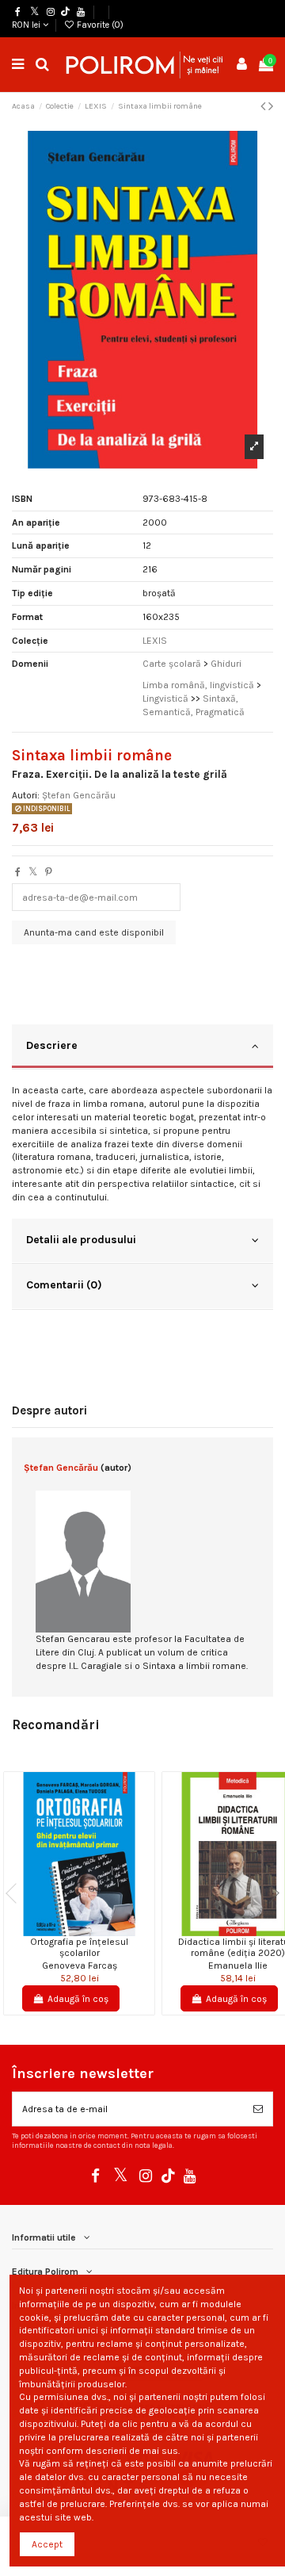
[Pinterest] (49, 872)
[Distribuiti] (18, 872)
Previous (16, 1893)
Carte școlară (172, 664)
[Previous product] (264, 106)
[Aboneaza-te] (258, 2109)
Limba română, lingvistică (198, 685)
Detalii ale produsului (81, 1239)
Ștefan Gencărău (79, 795)
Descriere (52, 1045)
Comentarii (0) (64, 1284)
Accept (47, 2544)
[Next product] (271, 106)
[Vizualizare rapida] (89, 1931)
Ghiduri (226, 664)
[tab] (142, 1047)
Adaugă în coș (78, 1999)
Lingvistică (165, 699)
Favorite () (99, 25)
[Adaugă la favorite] (70, 1931)
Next (269, 1893)
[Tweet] (33, 872)
